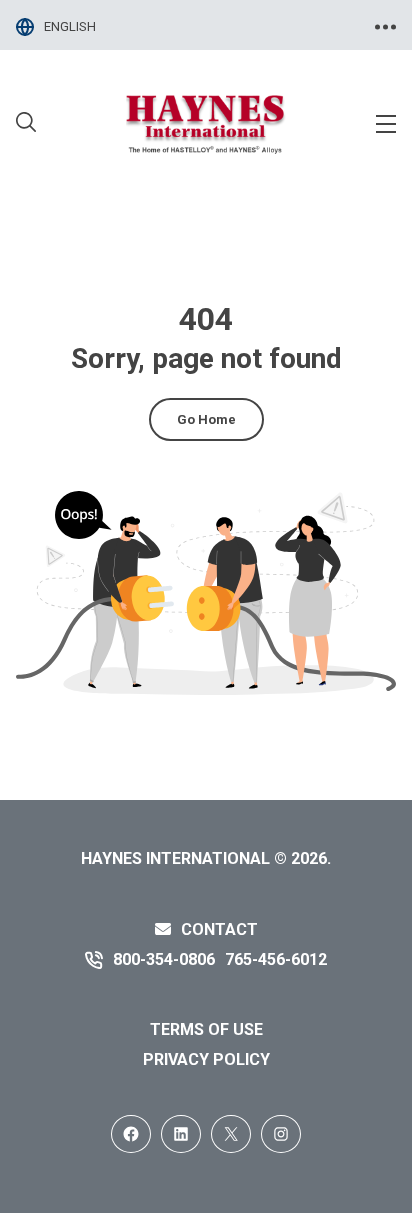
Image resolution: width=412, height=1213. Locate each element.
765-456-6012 (276, 959)
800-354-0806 (164, 959)
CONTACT (219, 929)
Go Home (206, 419)
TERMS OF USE (206, 1029)
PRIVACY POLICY (206, 1059)
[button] (26, 125)
